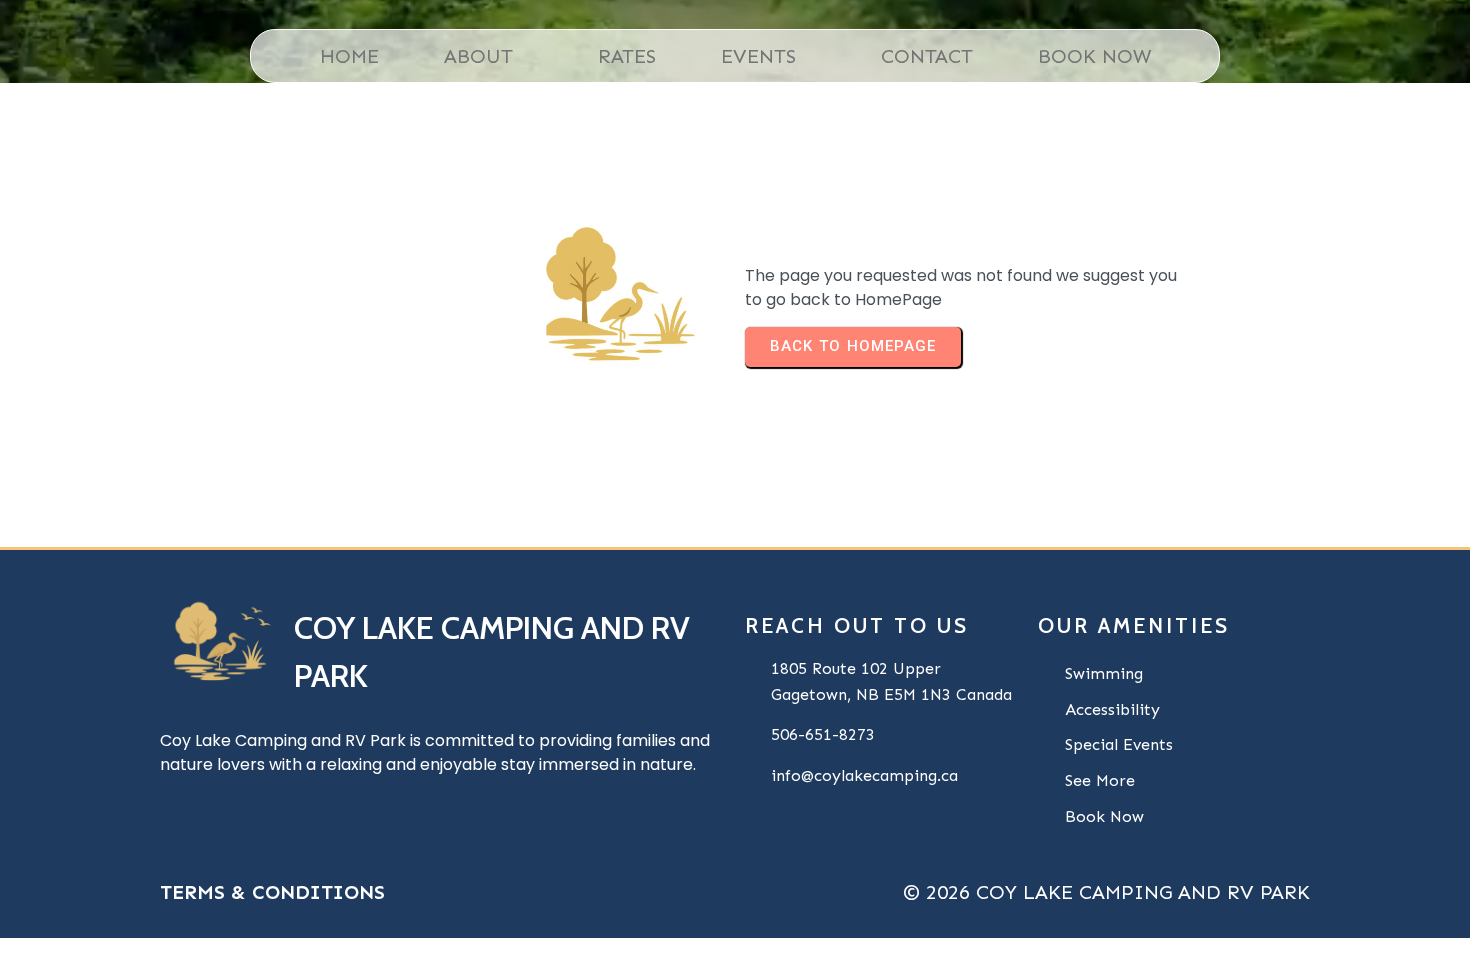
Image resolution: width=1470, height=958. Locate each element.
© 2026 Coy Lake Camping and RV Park (1106, 892)
